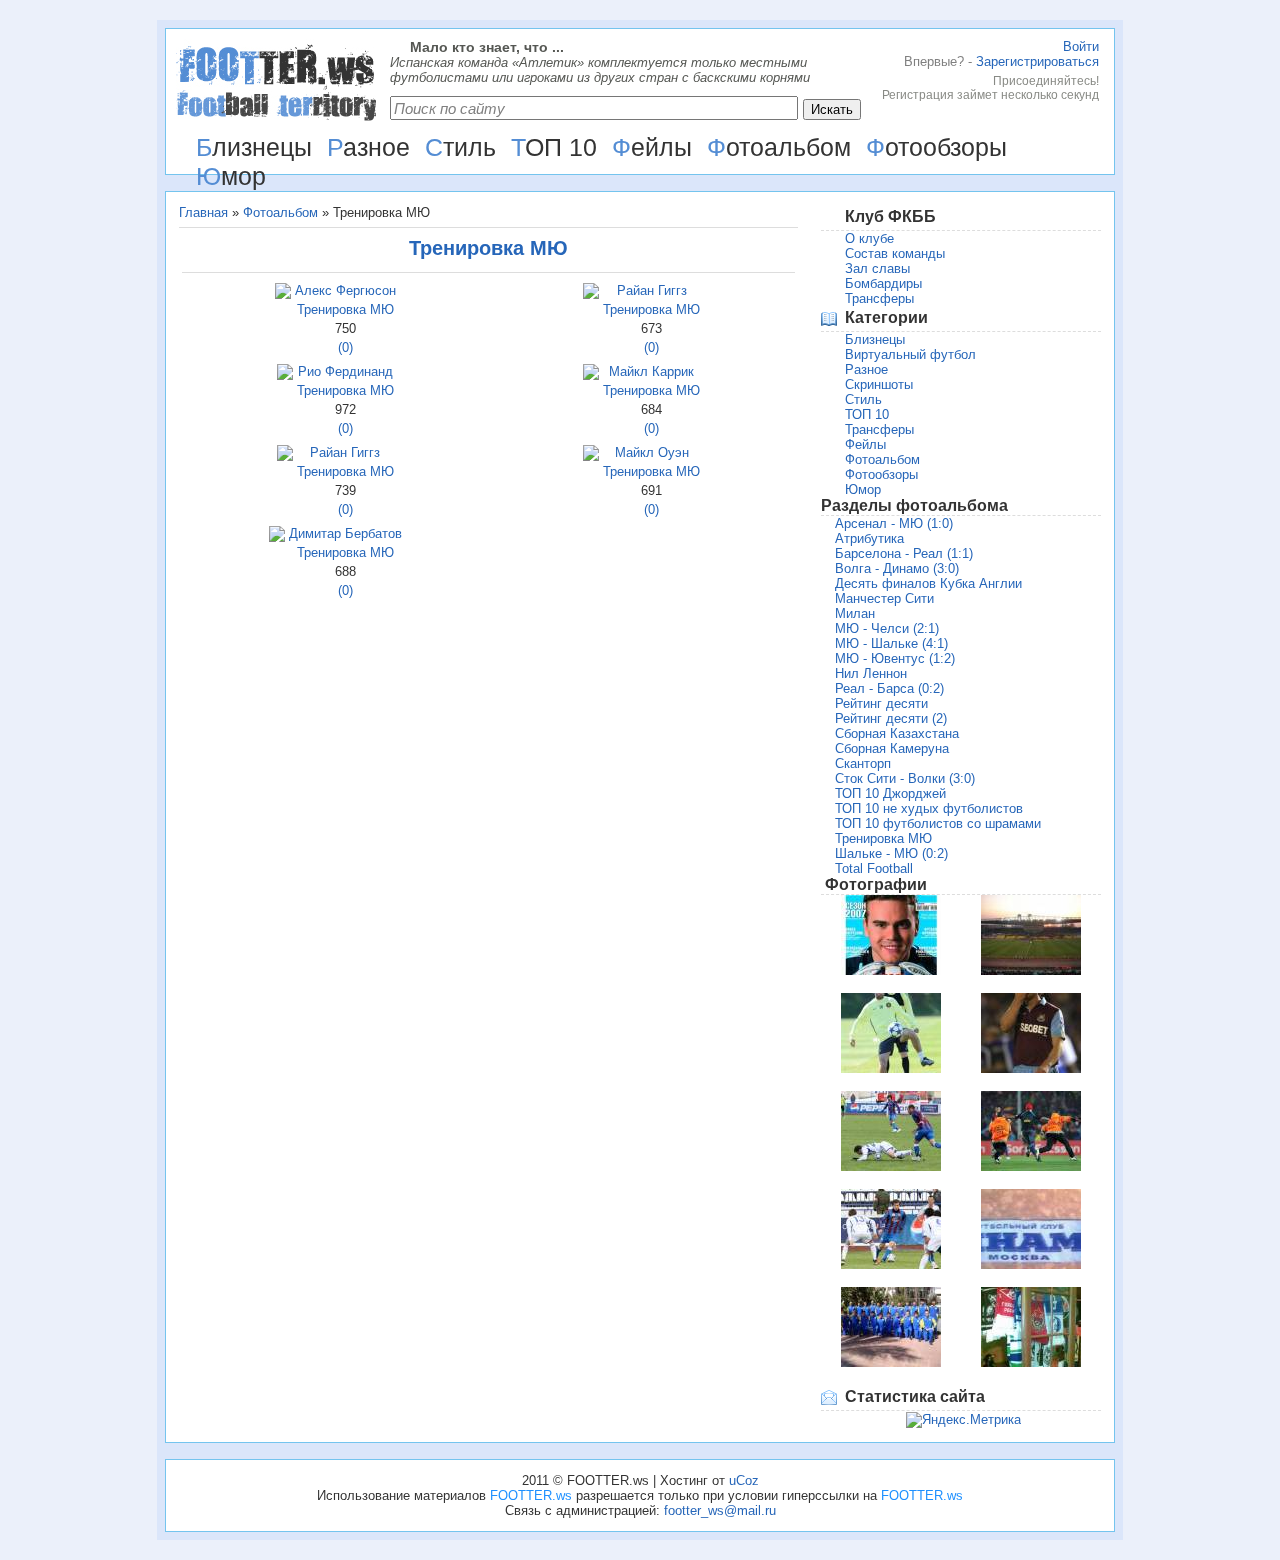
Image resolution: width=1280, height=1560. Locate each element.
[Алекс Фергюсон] (283, 294)
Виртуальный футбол (910, 354)
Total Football (874, 868)
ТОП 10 (867, 414)
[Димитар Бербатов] (277, 537)
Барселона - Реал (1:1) (904, 553)
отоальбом (779, 147)
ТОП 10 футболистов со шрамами (938, 823)
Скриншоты (879, 384)
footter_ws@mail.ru (720, 1510)
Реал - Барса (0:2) (889, 688)
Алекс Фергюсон (345, 290)
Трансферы (879, 298)
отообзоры (936, 147)
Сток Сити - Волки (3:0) (905, 778)
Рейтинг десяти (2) (891, 718)
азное (368, 147)
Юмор (863, 489)
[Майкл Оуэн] (591, 456)
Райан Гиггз (652, 290)
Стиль (863, 399)
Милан (855, 613)
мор (231, 176)
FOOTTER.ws (531, 1495)
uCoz (744, 1480)
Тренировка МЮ (345, 309)
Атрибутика (869, 538)
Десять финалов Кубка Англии (928, 583)
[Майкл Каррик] (591, 375)
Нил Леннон (871, 673)
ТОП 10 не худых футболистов (929, 808)
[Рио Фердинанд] (285, 375)
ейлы (652, 147)
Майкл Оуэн (652, 452)
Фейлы (865, 444)
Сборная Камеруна (892, 748)
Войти (1081, 46)
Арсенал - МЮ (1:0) (894, 523)
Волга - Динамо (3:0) (897, 568)
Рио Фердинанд (345, 371)
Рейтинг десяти (881, 703)
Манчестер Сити (884, 598)
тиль (460, 147)
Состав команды (895, 253)
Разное (866, 369)
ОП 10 (554, 147)
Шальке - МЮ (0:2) (891, 853)
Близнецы (875, 339)
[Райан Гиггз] (591, 294)
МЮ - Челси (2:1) (887, 628)
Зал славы (877, 268)
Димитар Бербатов (345, 533)
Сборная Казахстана (897, 733)
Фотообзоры (881, 474)
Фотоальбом (280, 212)
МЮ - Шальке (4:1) (891, 643)
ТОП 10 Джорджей (890, 793)
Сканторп (863, 763)
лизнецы (254, 147)
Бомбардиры (883, 283)
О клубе (869, 238)
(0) (345, 347)
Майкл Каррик (651, 371)
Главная (203, 212)
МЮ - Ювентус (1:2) (895, 658)
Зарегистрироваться (1037, 61)
